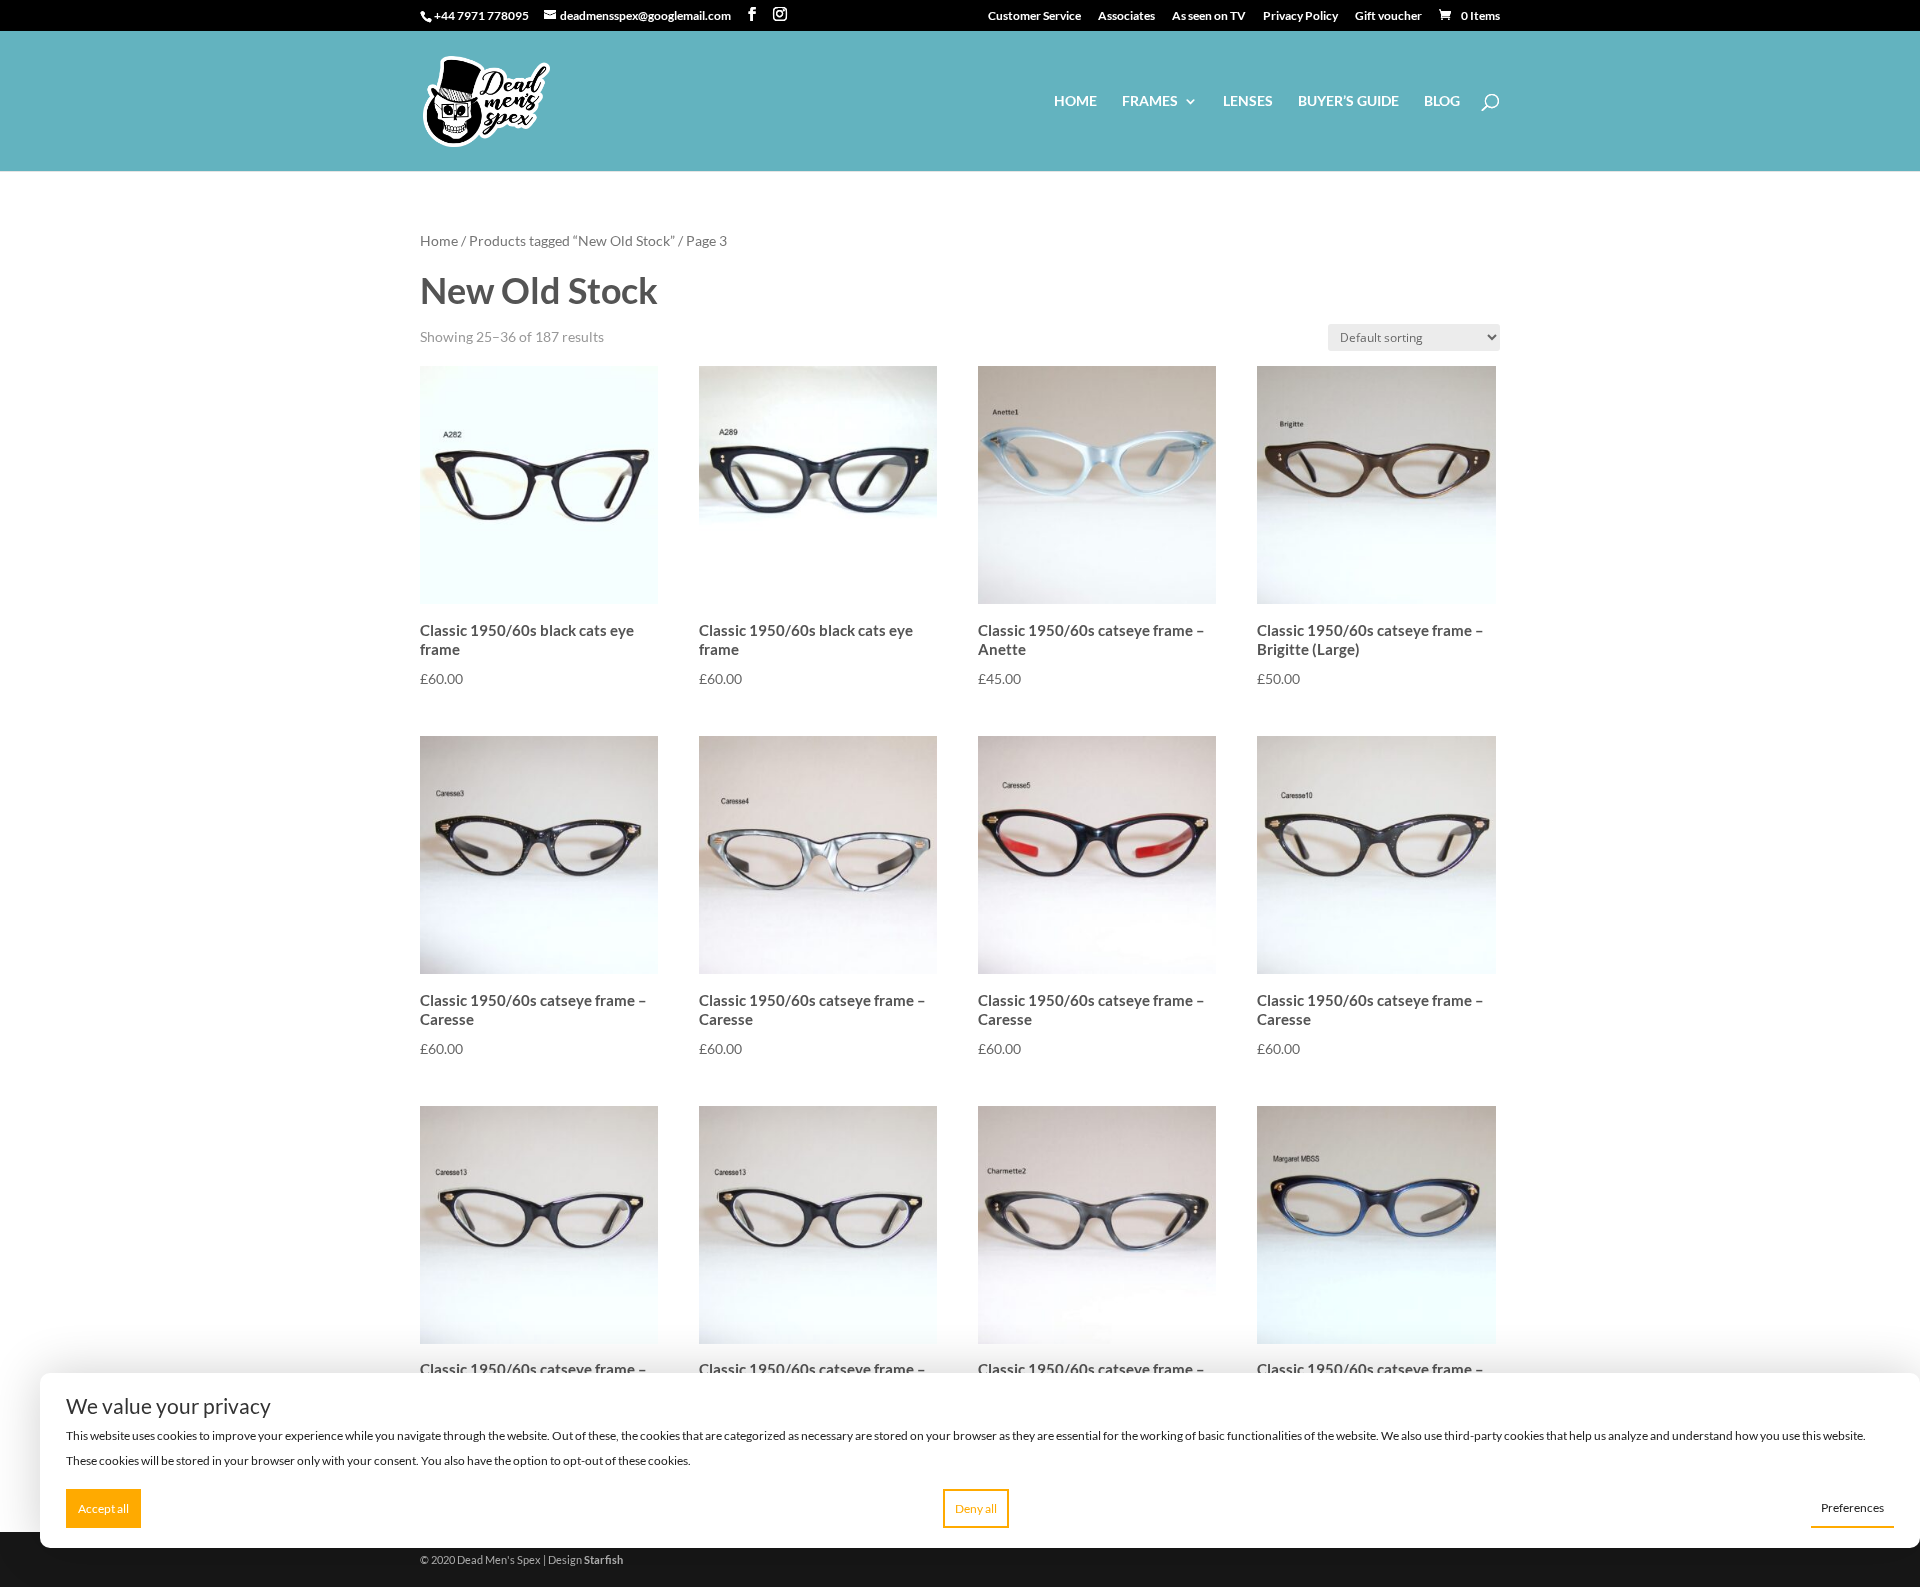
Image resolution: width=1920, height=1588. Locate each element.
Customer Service (1034, 16)
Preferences (1852, 1507)
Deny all (976, 1508)
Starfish (603, 1559)
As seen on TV (1209, 16)
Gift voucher (1388, 16)
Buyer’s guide (1348, 101)
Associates (1126, 16)
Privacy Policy (1300, 16)
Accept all (103, 1508)
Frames (1150, 101)
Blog (1442, 101)
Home (1075, 101)
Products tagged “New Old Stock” (572, 240)
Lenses (1248, 101)
